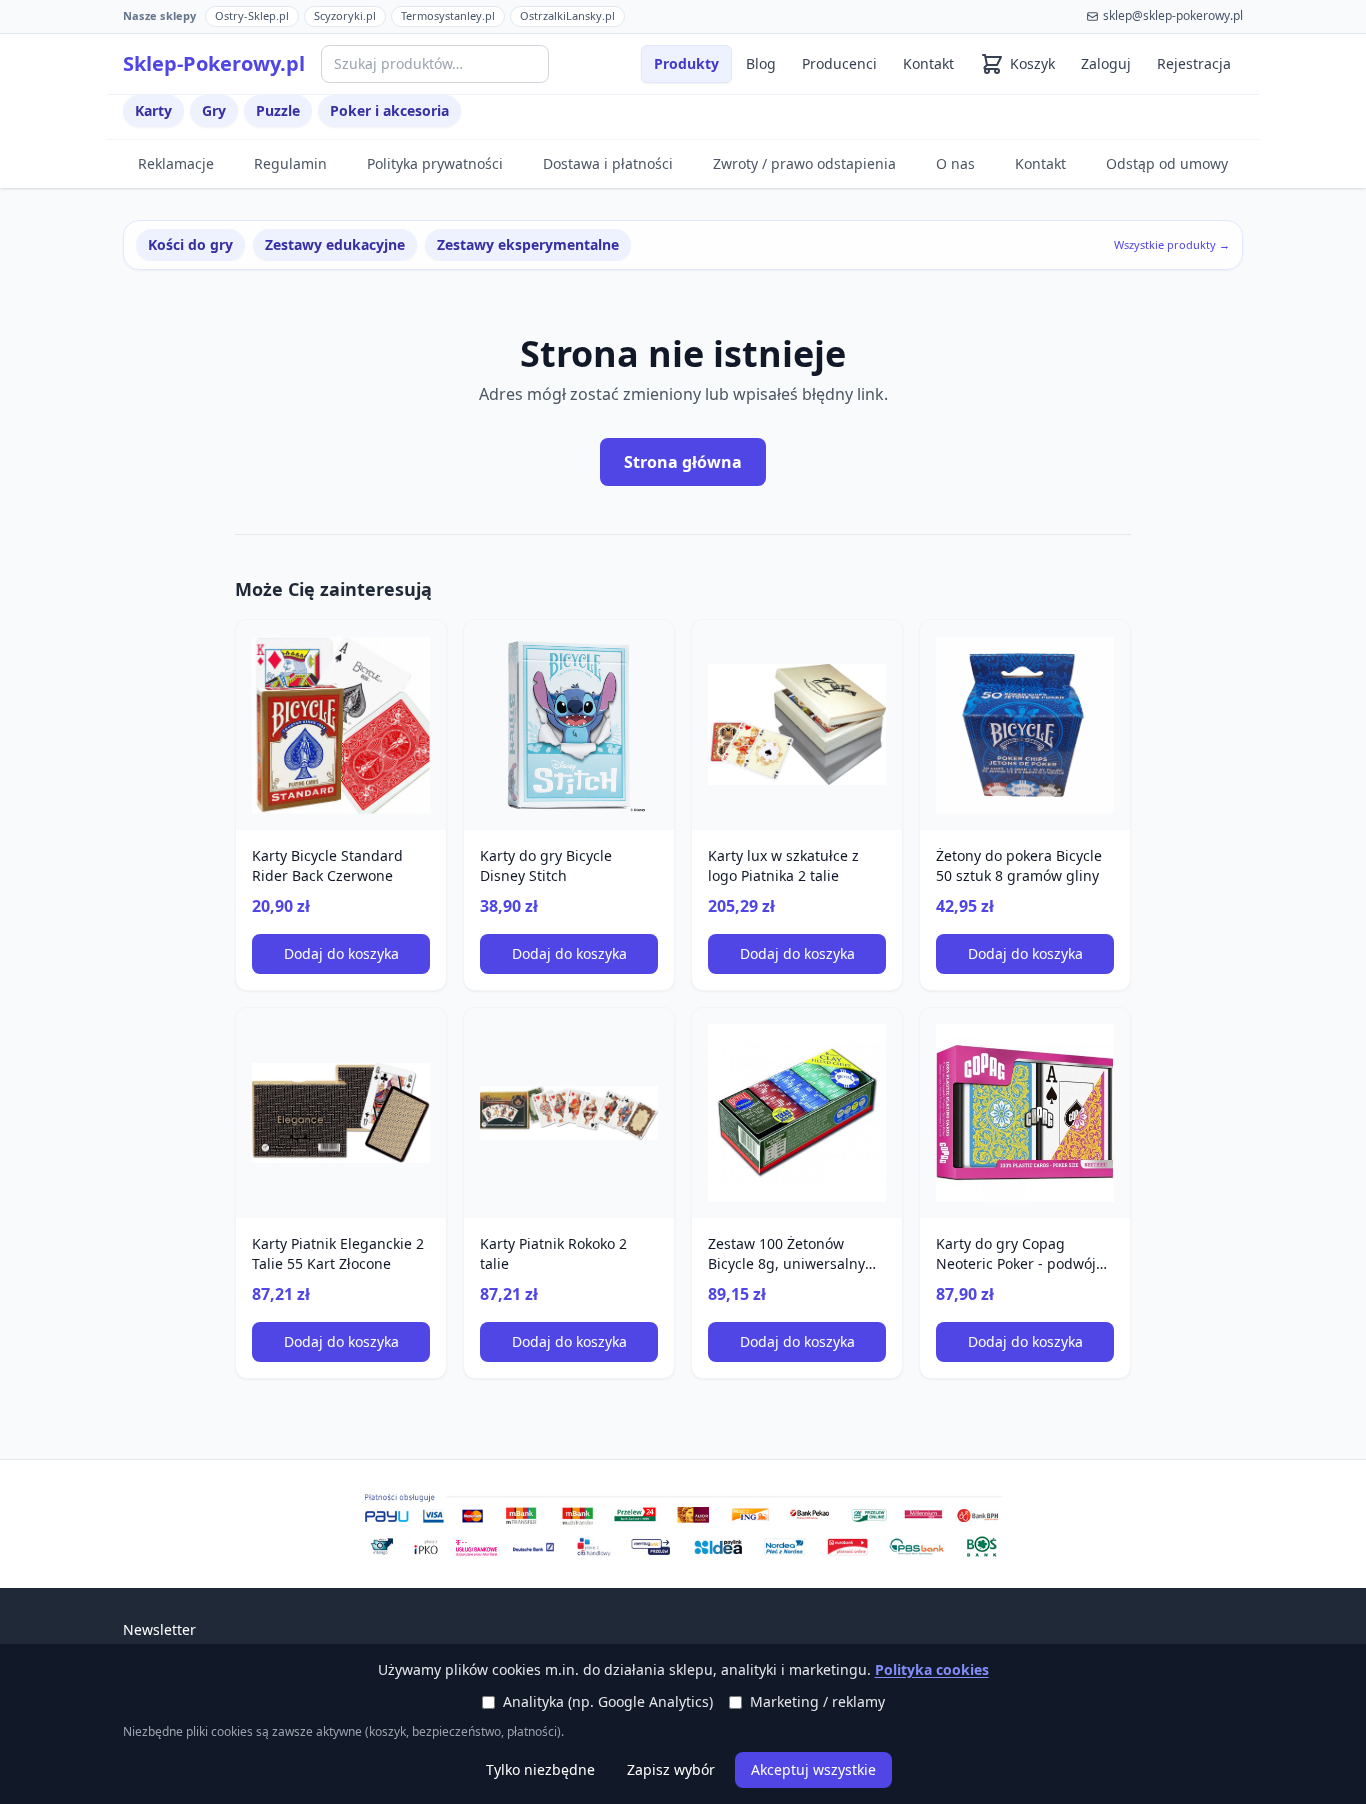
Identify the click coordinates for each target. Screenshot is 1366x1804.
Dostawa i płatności (608, 163)
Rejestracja (1194, 63)
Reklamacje (176, 163)
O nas (955, 163)
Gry (214, 110)
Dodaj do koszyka (341, 953)
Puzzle (278, 110)
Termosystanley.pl (448, 15)
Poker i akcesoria (389, 110)
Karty (153, 110)
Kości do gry (190, 244)
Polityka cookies (932, 1669)
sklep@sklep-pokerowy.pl (1173, 16)
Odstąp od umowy (1167, 163)
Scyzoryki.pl (345, 15)
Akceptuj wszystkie (813, 1769)
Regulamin (290, 163)
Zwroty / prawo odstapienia (804, 163)
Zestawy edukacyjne (335, 244)
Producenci (839, 63)
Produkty (686, 63)
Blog (761, 63)
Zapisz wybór (671, 1769)
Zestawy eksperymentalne (528, 244)
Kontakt (928, 63)
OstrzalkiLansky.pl (567, 15)
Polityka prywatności (435, 163)
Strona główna (683, 462)
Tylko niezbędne (540, 1769)
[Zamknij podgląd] (237, 42)
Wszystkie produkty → (1172, 244)
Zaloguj (1106, 63)
